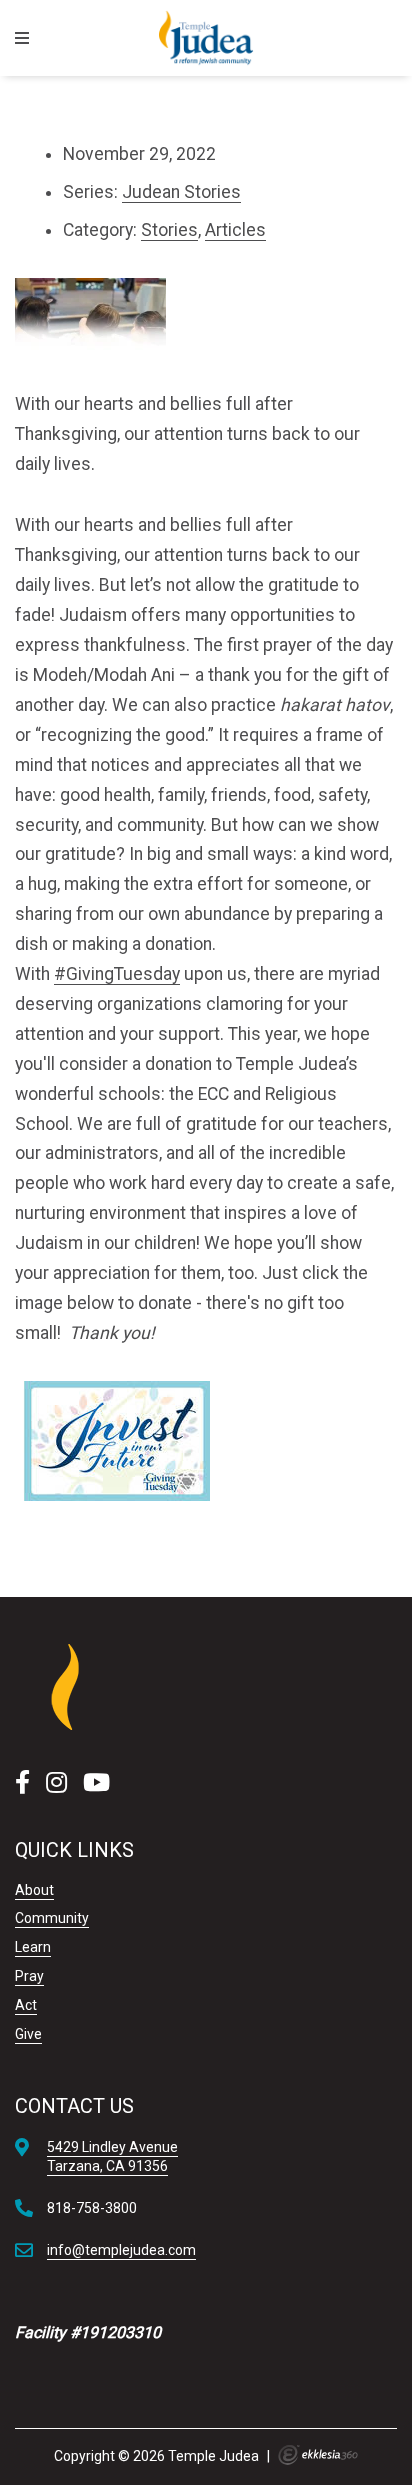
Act (26, 2005)
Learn (33, 1947)
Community (52, 1918)
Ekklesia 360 (318, 2455)
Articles (235, 230)
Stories (169, 230)
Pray (29, 1976)
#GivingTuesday (117, 974)
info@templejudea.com (121, 2250)
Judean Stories (181, 192)
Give (28, 2034)
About (34, 1890)
